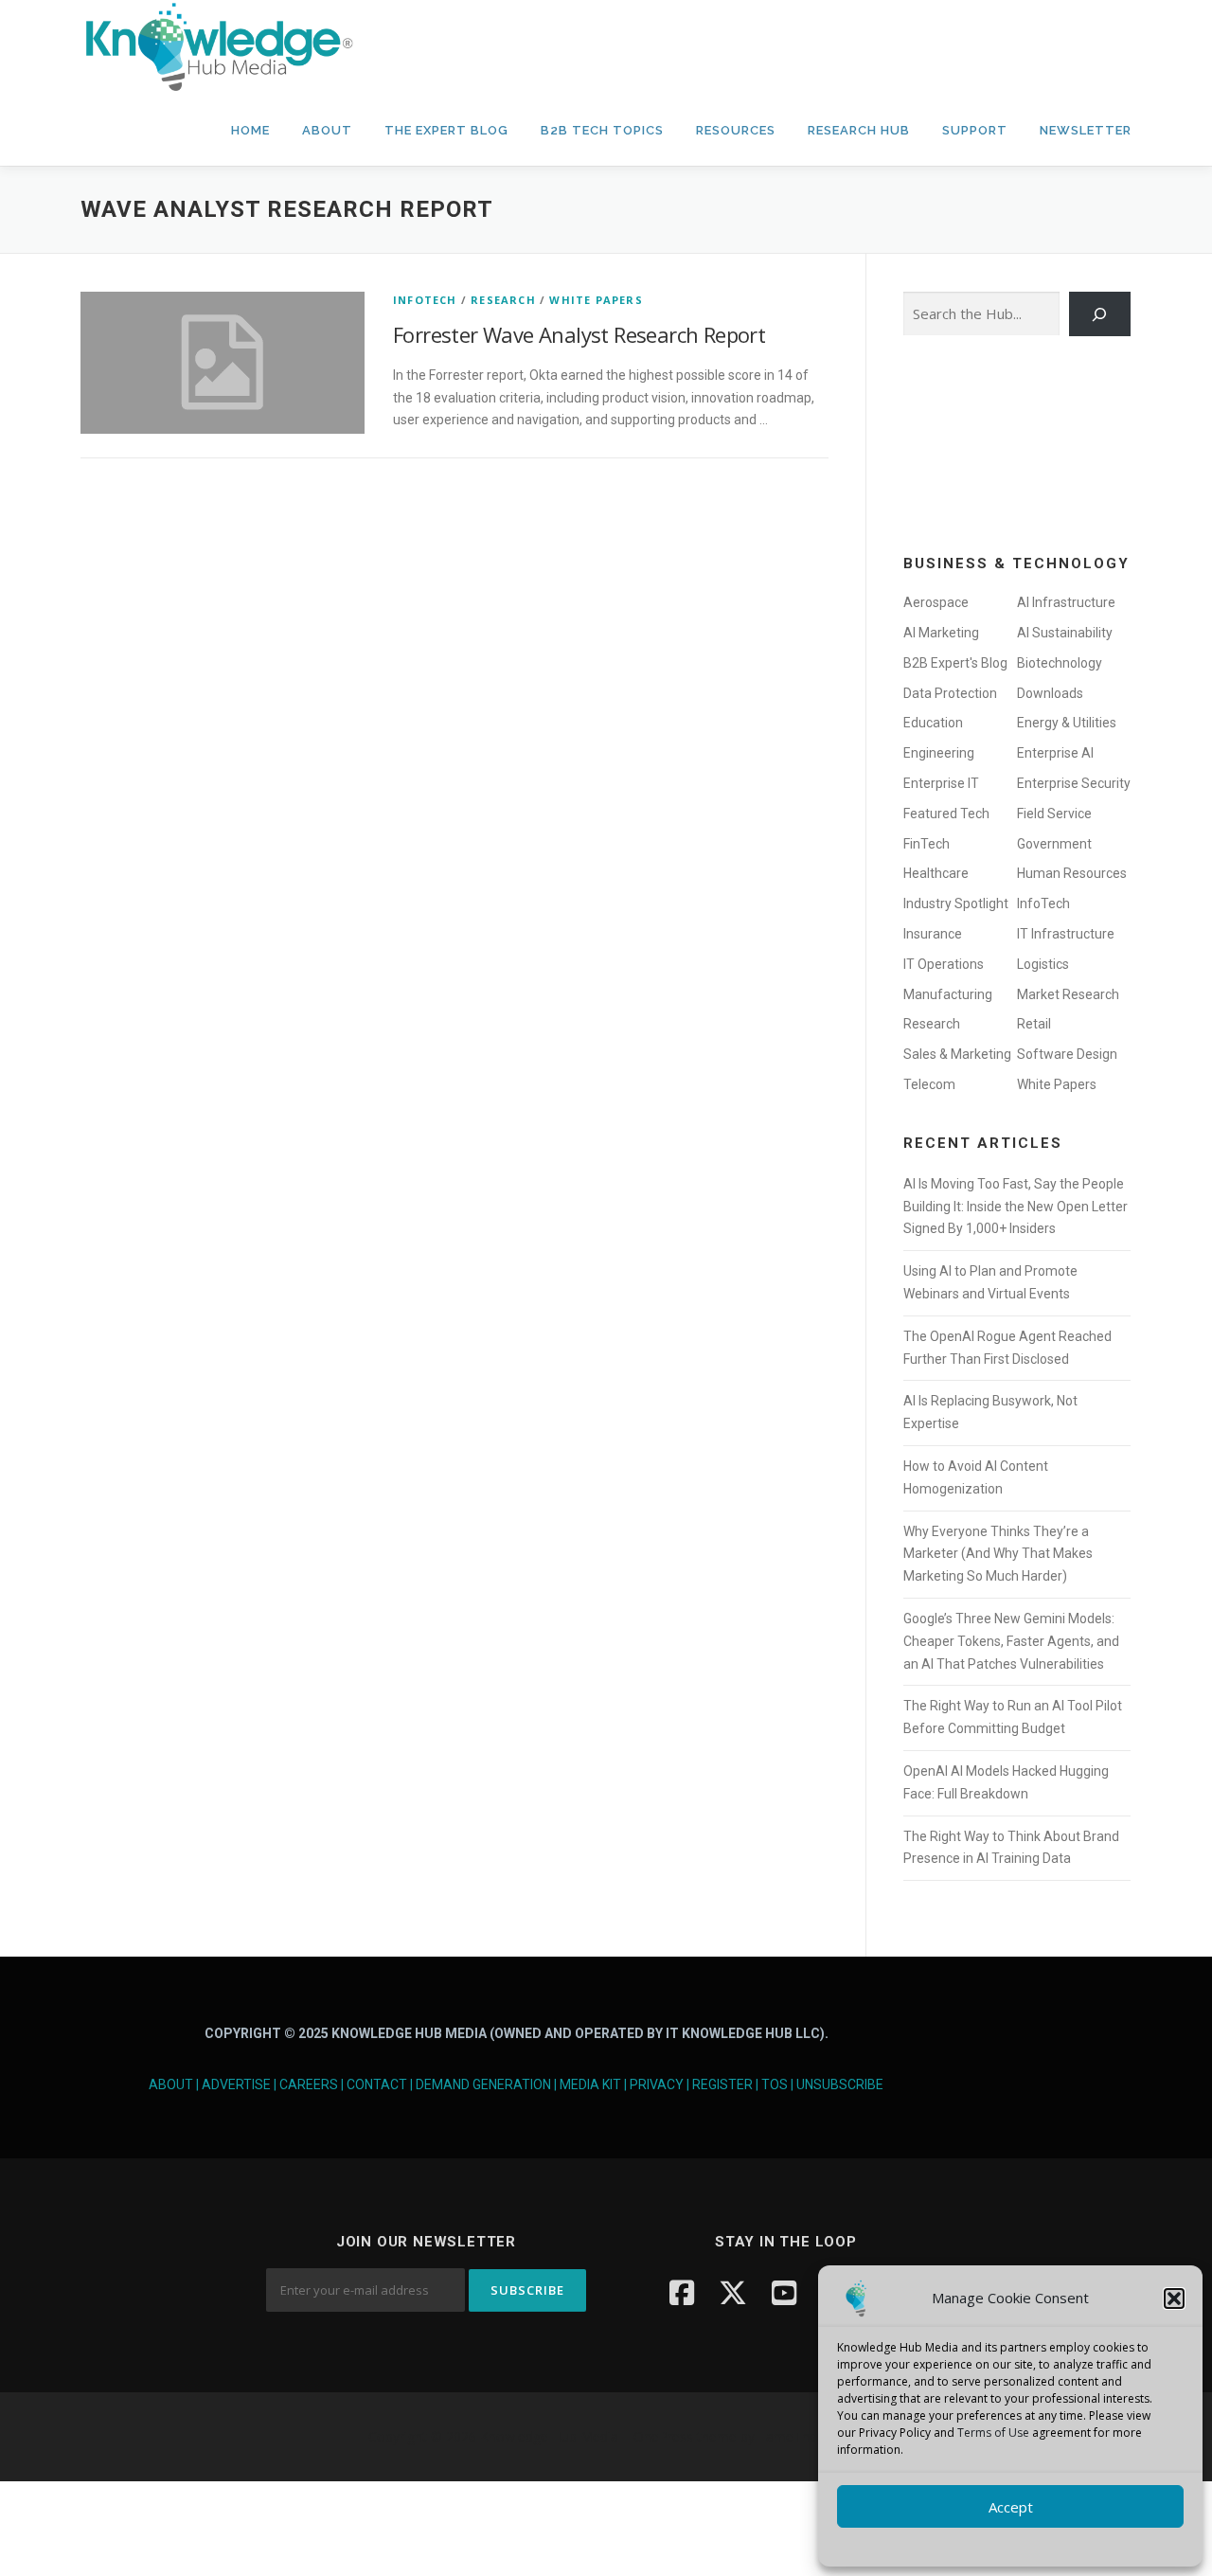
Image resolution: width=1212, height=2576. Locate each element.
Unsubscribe (840, 2084)
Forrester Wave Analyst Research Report (579, 334)
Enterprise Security (1074, 783)
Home (250, 130)
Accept (1011, 2507)
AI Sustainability (1065, 633)
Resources (736, 130)
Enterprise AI (1055, 753)
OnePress (663, 2436)
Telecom (929, 1084)
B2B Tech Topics (602, 130)
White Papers (596, 300)
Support (975, 130)
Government (1054, 844)
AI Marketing (941, 633)
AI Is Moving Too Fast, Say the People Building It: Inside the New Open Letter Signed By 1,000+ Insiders (1016, 1207)
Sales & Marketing (957, 1054)
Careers (309, 2084)
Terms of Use (993, 2433)
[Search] (1100, 314)
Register (722, 2084)
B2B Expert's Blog (955, 663)
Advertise (236, 2084)
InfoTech (425, 300)
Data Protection (950, 693)
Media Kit (590, 2084)
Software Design (1067, 1054)
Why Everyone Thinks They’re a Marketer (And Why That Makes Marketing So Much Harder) (998, 1554)
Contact (377, 2084)
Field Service (1054, 814)
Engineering (939, 753)
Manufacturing (948, 994)
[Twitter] (733, 2292)
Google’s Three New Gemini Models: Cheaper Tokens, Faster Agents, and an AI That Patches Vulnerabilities (1011, 1641)
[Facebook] (682, 2292)
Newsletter (1086, 130)
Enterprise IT (941, 783)
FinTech (927, 844)
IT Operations (944, 964)
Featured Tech (946, 814)
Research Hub (859, 130)
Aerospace (936, 602)
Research (503, 300)
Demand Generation (483, 2084)
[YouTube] (784, 2292)
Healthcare (936, 873)
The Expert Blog (446, 130)
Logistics (1043, 964)
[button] (1174, 2299)
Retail (1034, 1024)
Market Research (1068, 994)
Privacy (657, 2084)
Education (933, 723)
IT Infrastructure (1066, 934)
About (327, 130)
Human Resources (1072, 873)
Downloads (1050, 693)
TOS (775, 2084)
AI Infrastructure (1066, 602)
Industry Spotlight (956, 903)
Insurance (933, 934)
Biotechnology (1060, 663)
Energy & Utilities (1067, 723)
